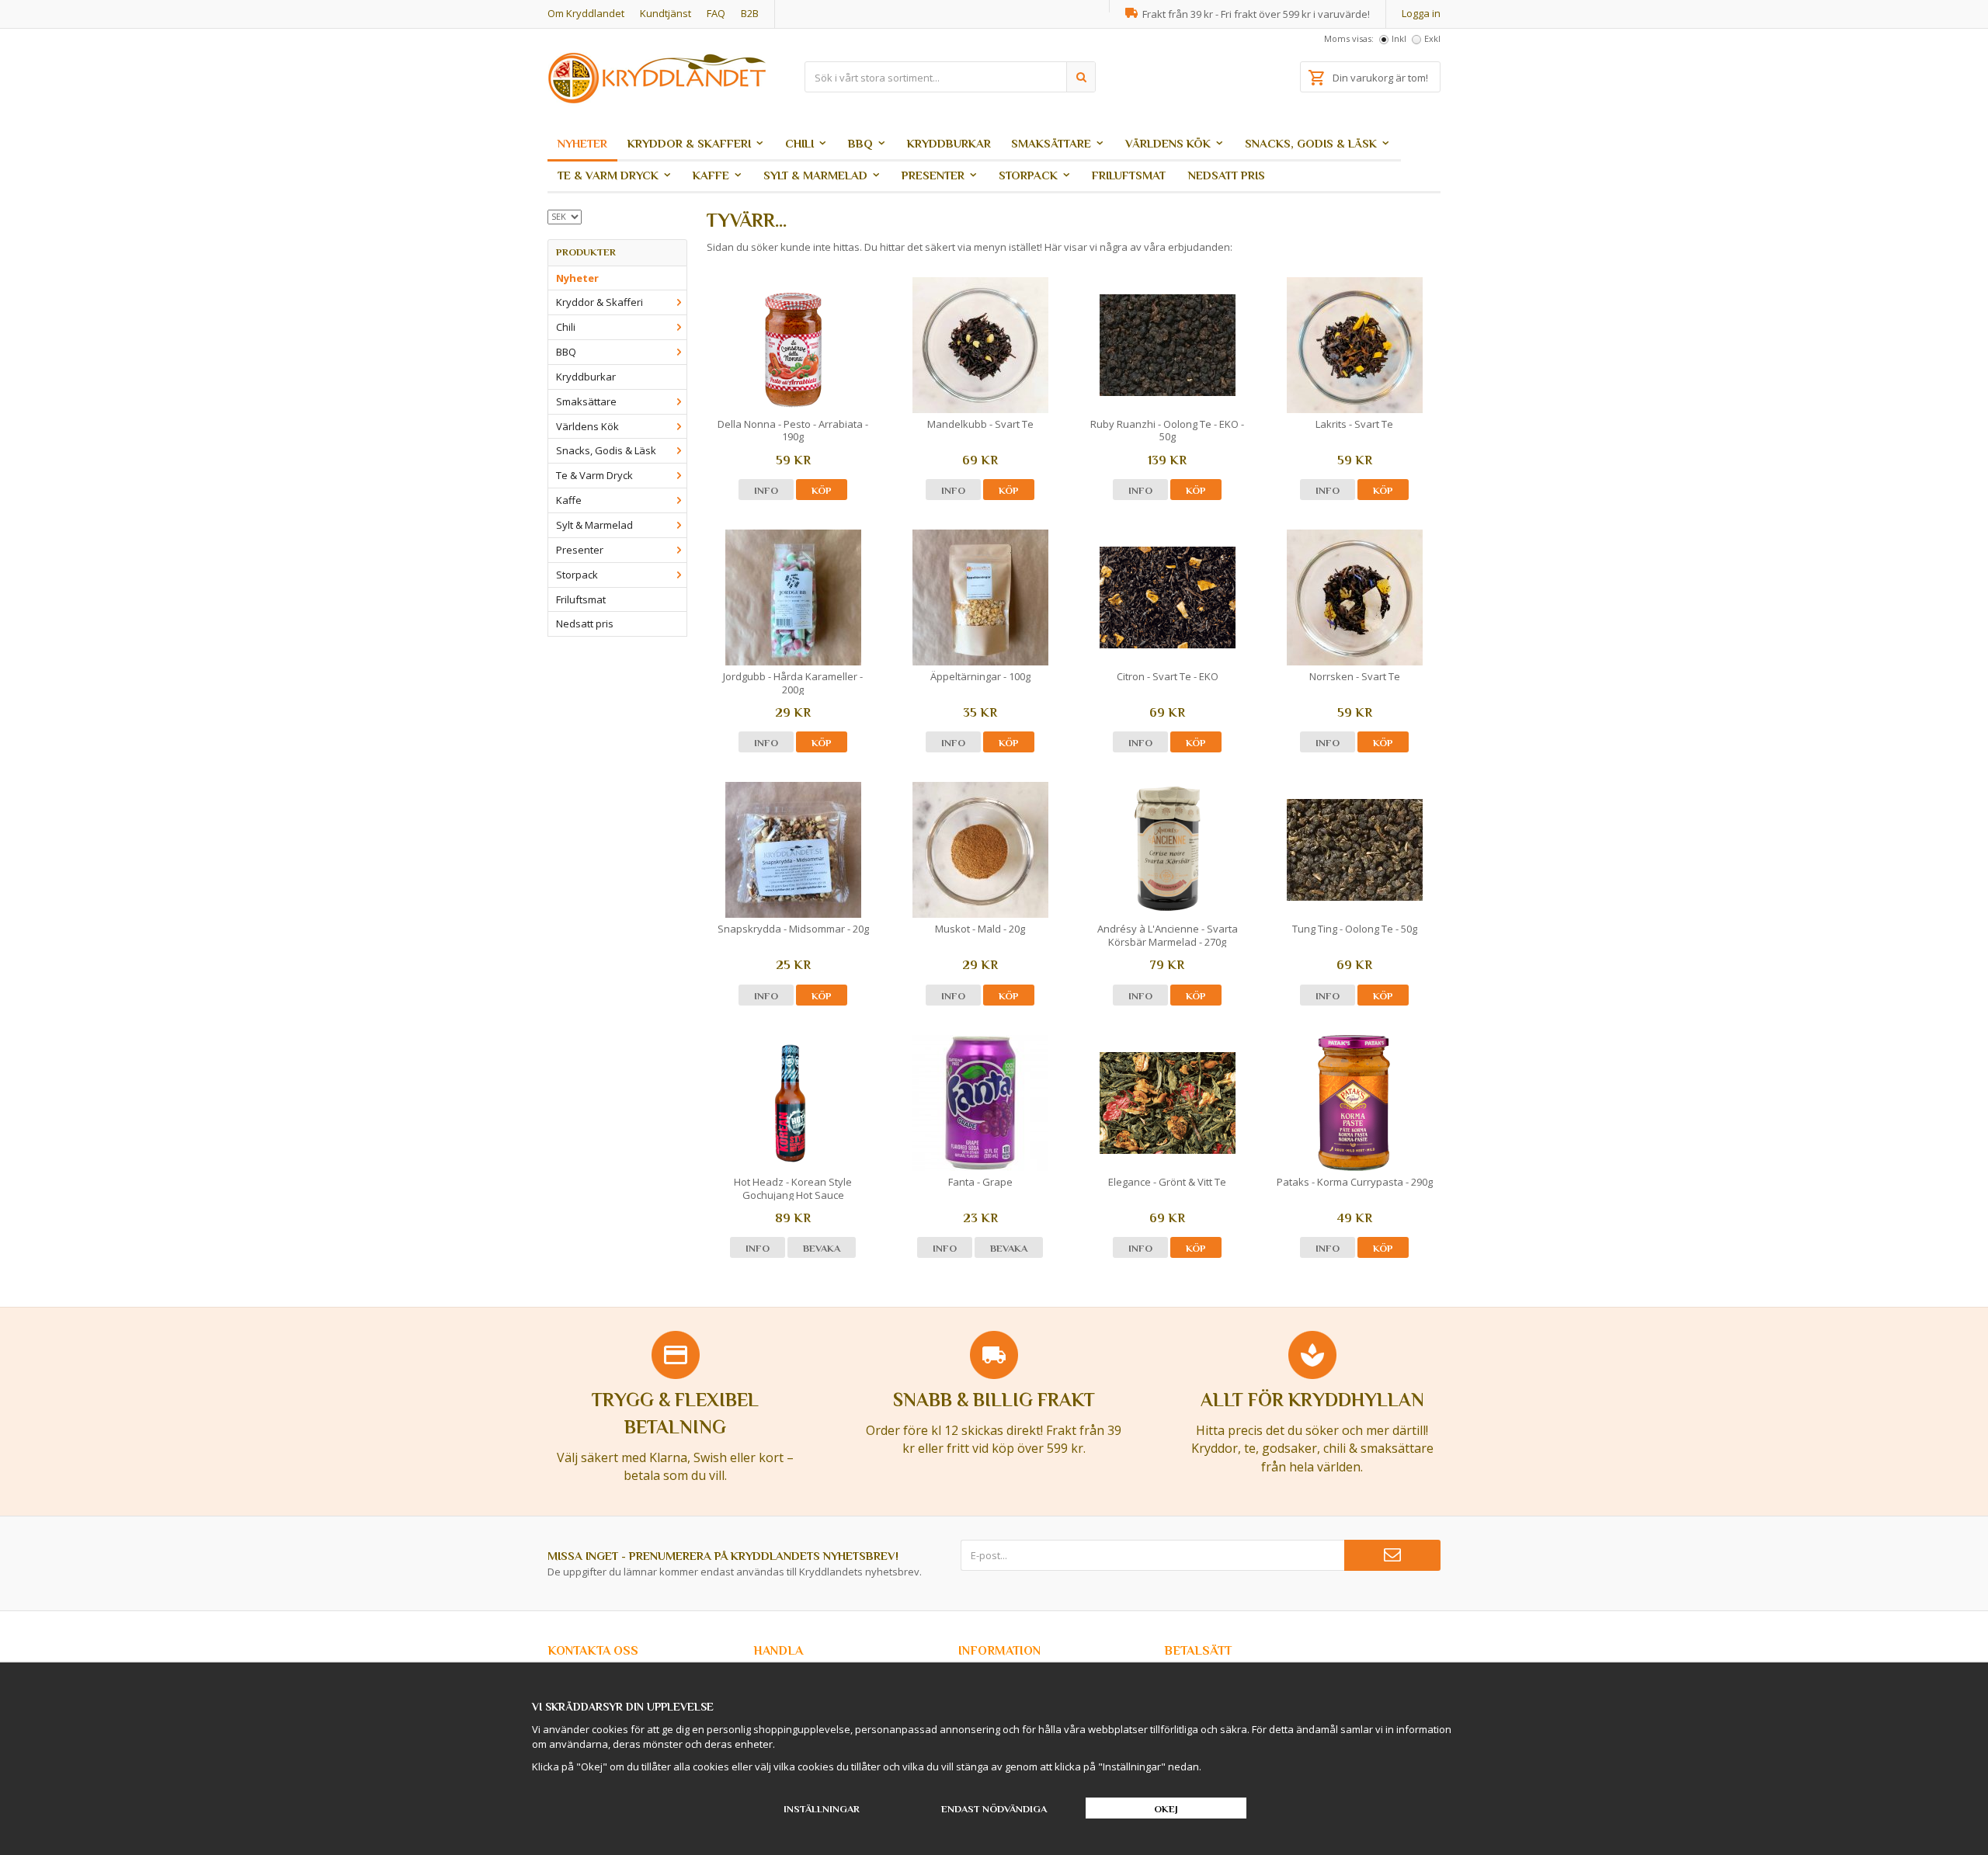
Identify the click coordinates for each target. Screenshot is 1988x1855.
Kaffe (711, 175)
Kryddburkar (949, 143)
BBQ (860, 143)
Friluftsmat (1129, 175)
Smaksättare (1051, 143)
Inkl (1399, 38)
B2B (750, 13)
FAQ (716, 13)
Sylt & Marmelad (815, 175)
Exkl (1432, 38)
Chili (799, 143)
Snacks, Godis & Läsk (1311, 143)
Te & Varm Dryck (608, 175)
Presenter (933, 175)
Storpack (1028, 175)
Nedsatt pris (1227, 175)
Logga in (1421, 13)
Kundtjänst (666, 13)
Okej (1166, 1809)
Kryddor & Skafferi (689, 143)
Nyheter (582, 143)
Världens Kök (1168, 143)
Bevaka (822, 1248)
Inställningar (822, 1809)
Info (766, 490)
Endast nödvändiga (994, 1809)
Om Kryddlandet (586, 13)
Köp (822, 490)
